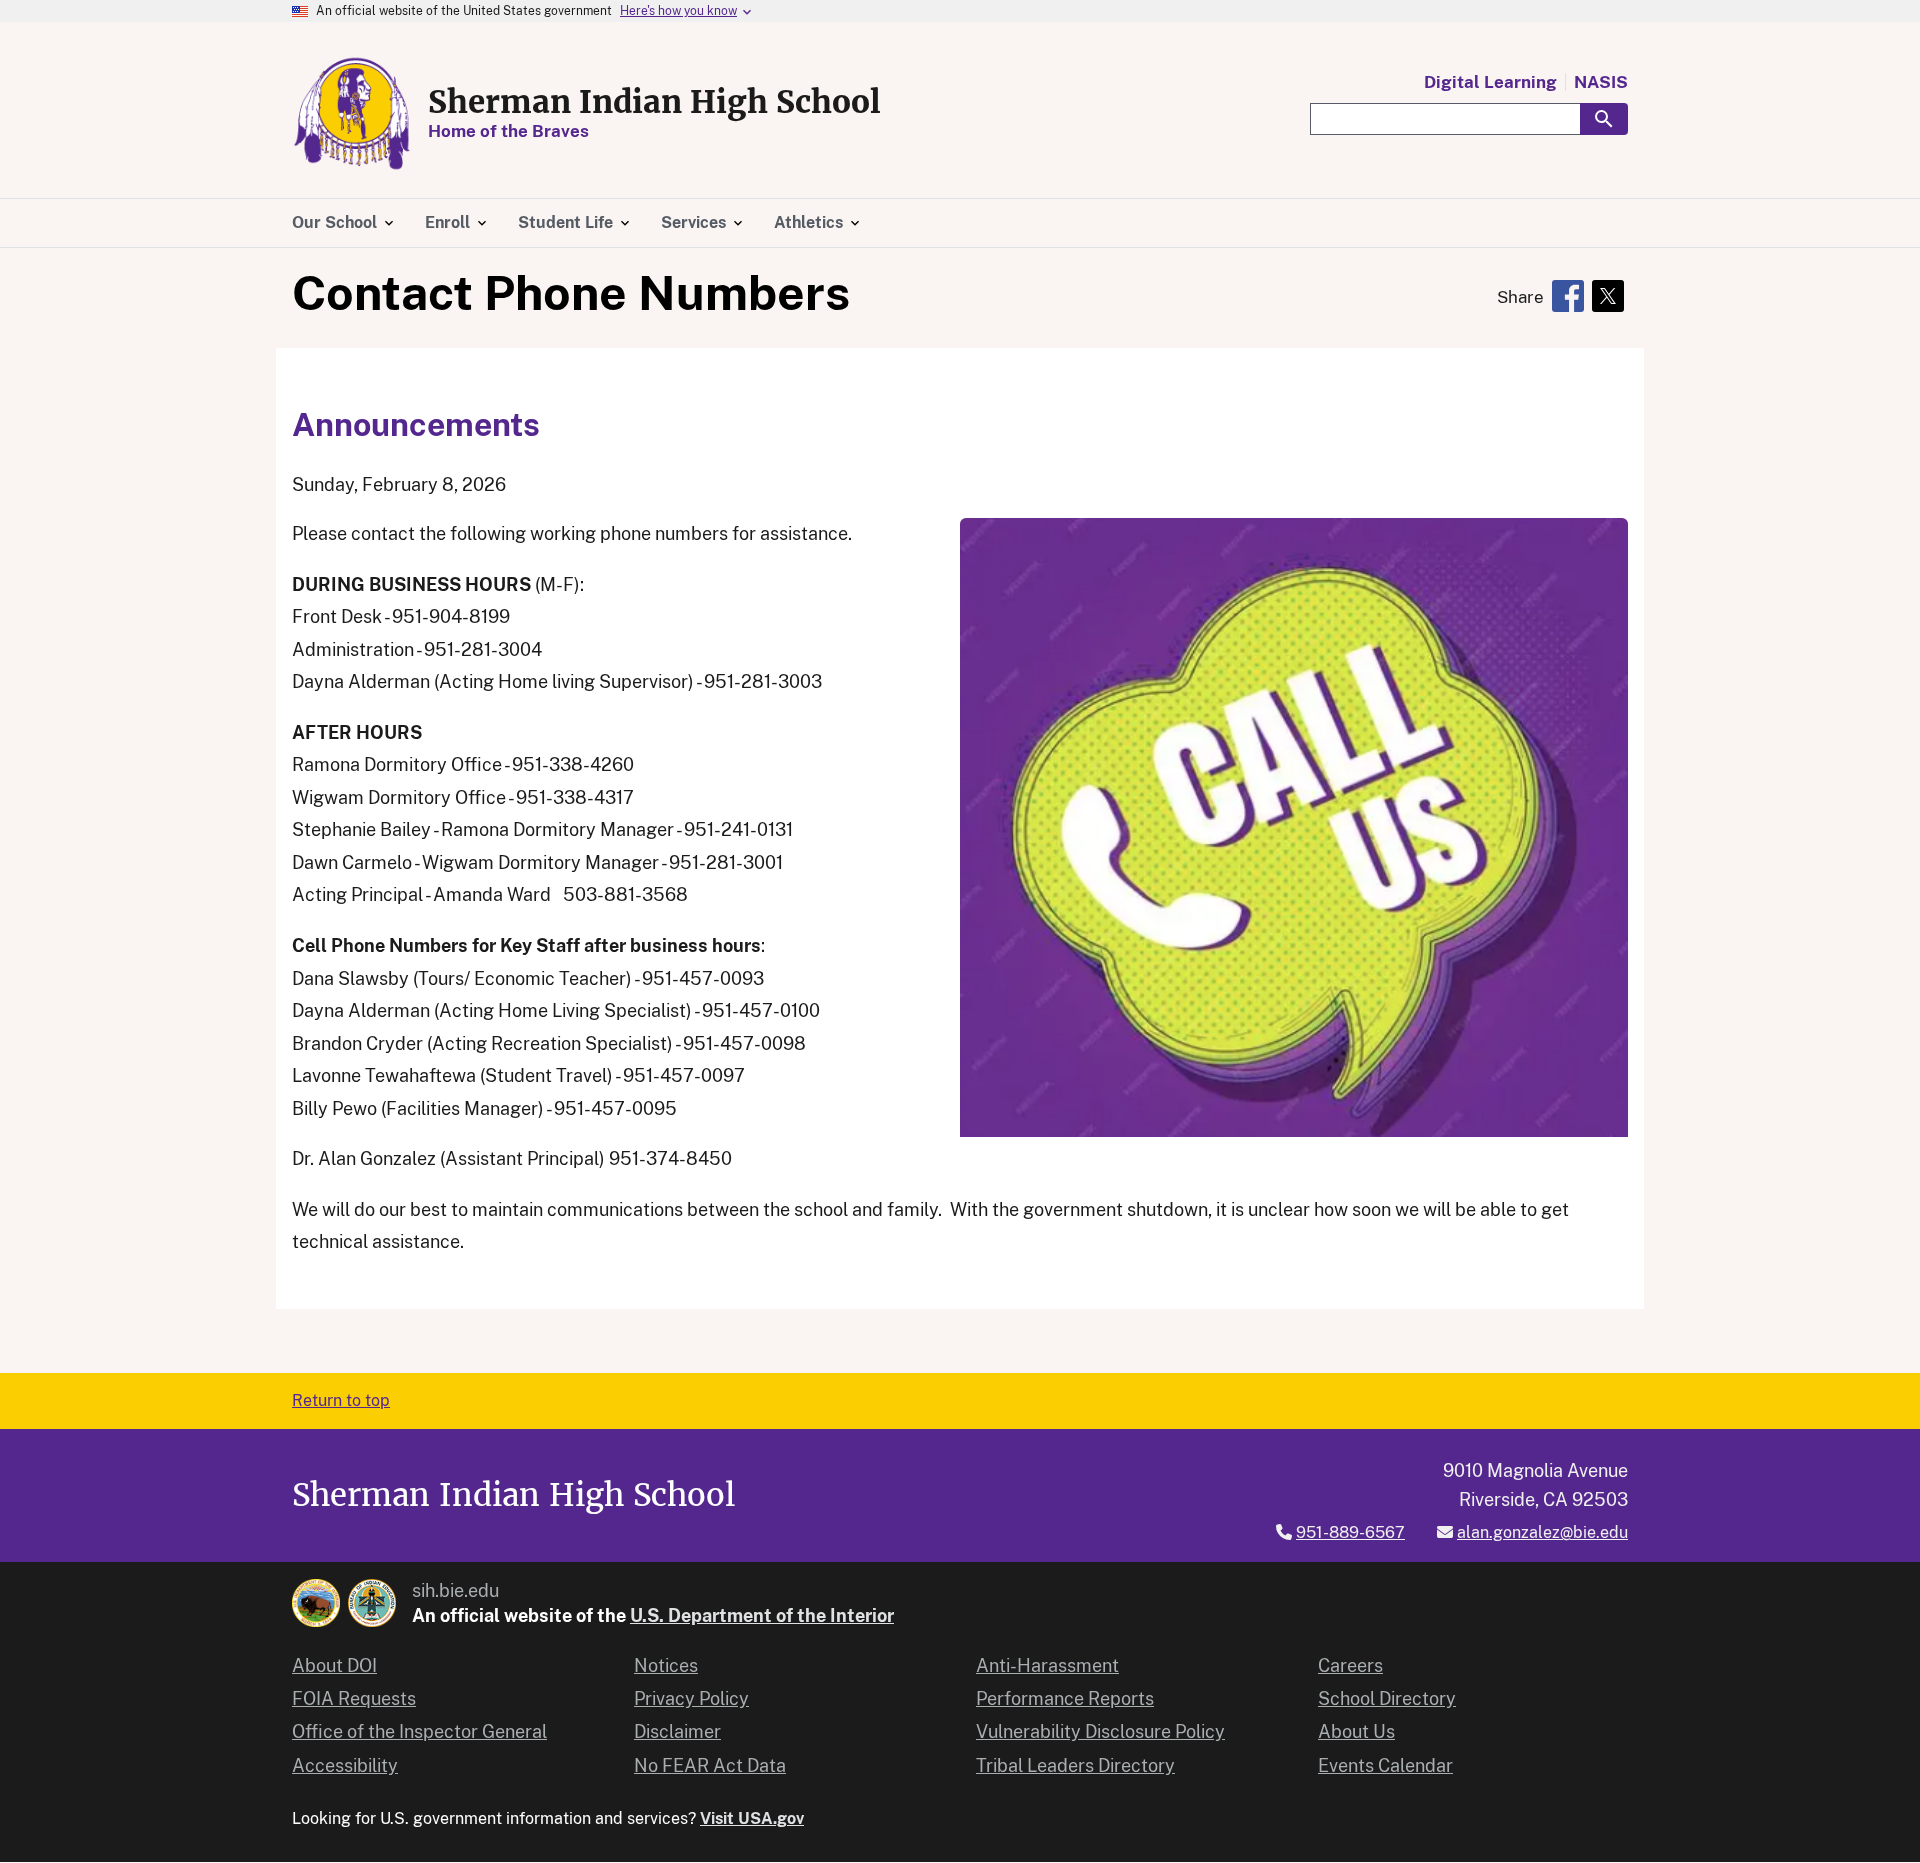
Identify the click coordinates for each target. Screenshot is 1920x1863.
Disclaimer (677, 1731)
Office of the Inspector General (419, 1731)
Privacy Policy (691, 1698)
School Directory (1387, 1698)
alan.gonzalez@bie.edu (1542, 1532)
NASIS (1601, 82)
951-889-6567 (1350, 1532)
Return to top (341, 1400)
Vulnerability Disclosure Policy (1100, 1731)
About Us (1356, 1731)
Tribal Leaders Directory (1075, 1765)
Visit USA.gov (752, 1818)
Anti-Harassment (1047, 1665)
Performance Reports (1065, 1698)
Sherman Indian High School (654, 102)
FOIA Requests (354, 1698)
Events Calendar (1385, 1765)
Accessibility (345, 1765)
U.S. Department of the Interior (762, 1615)
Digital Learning (1490, 82)
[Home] (352, 114)
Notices (666, 1665)
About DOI (334, 1665)
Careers (1350, 1665)
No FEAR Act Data (710, 1765)
